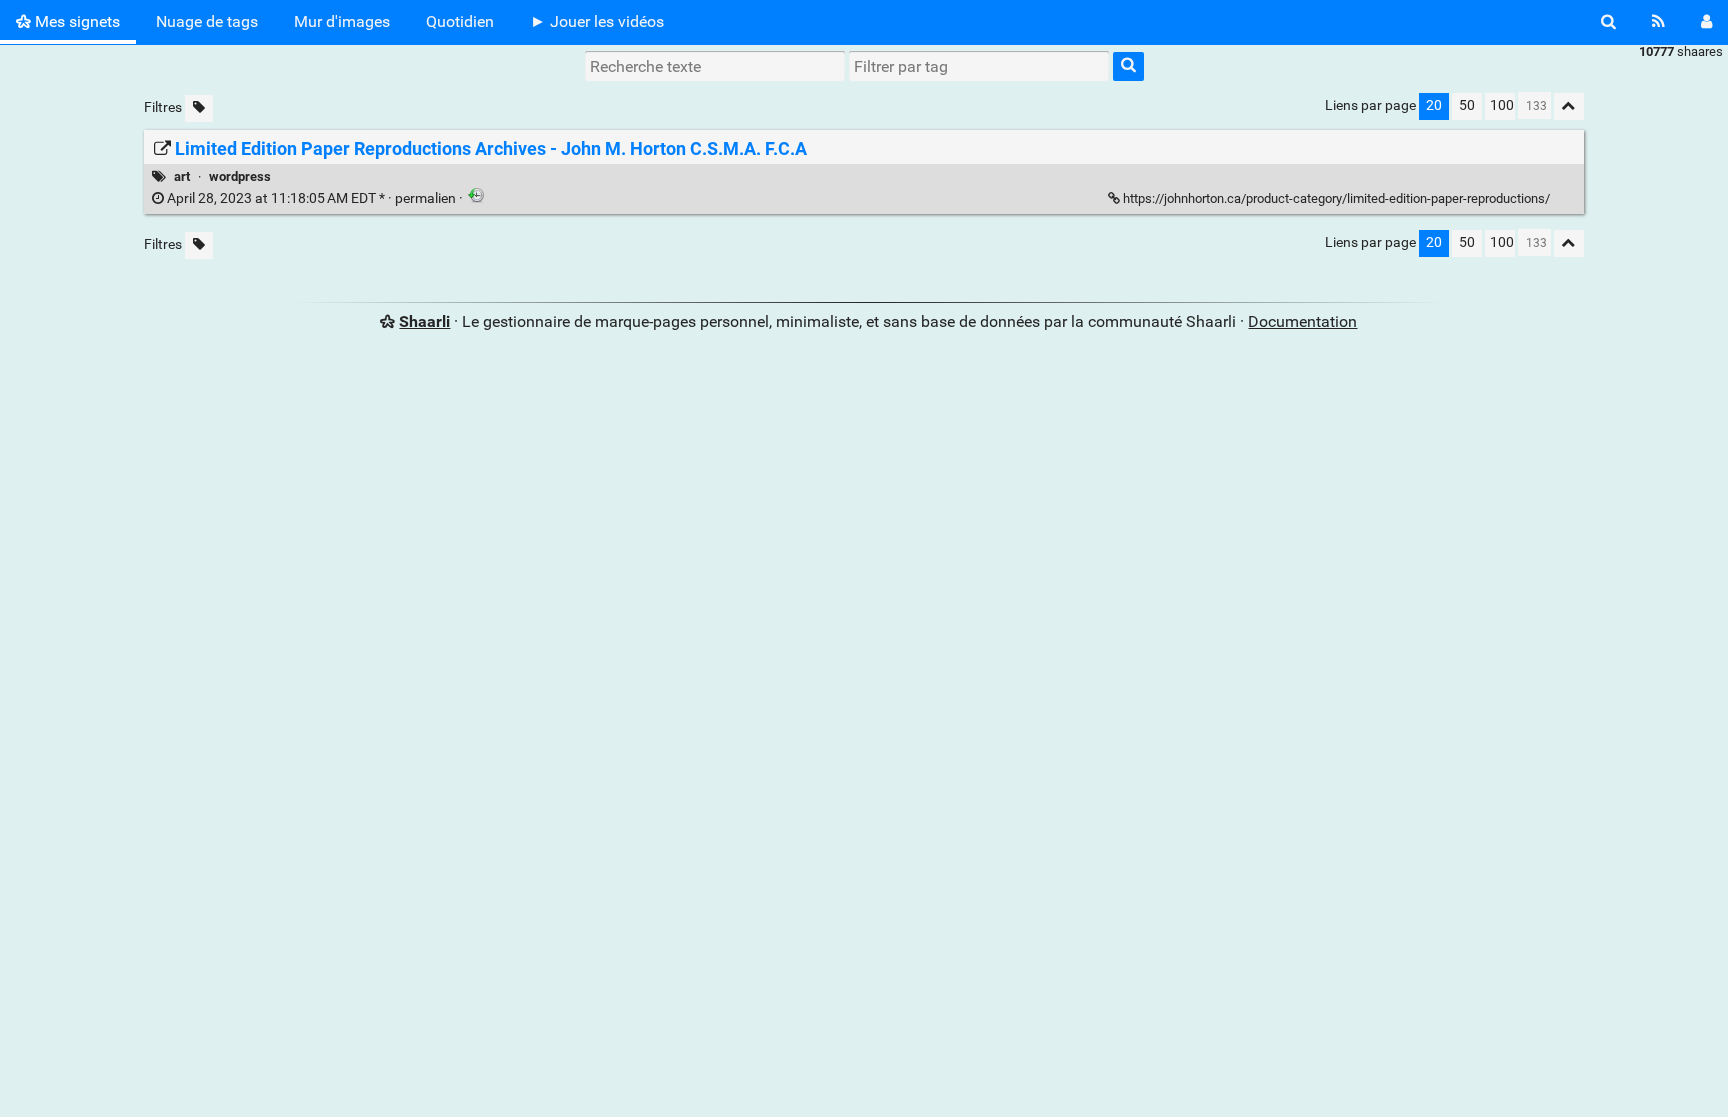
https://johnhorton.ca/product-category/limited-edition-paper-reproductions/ (1336, 198)
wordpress (240, 176)
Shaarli (424, 321)
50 (1467, 105)
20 (1434, 105)
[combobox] (979, 66)
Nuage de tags (207, 21)
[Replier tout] (1569, 106)
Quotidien (460, 21)
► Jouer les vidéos (597, 21)
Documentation (1302, 321)
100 (1502, 105)
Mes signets (75, 21)
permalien (311, 198)
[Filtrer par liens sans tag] (199, 108)
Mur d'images (342, 21)
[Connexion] (1706, 22)
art (182, 176)
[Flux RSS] (1658, 22)
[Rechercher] (1608, 22)
